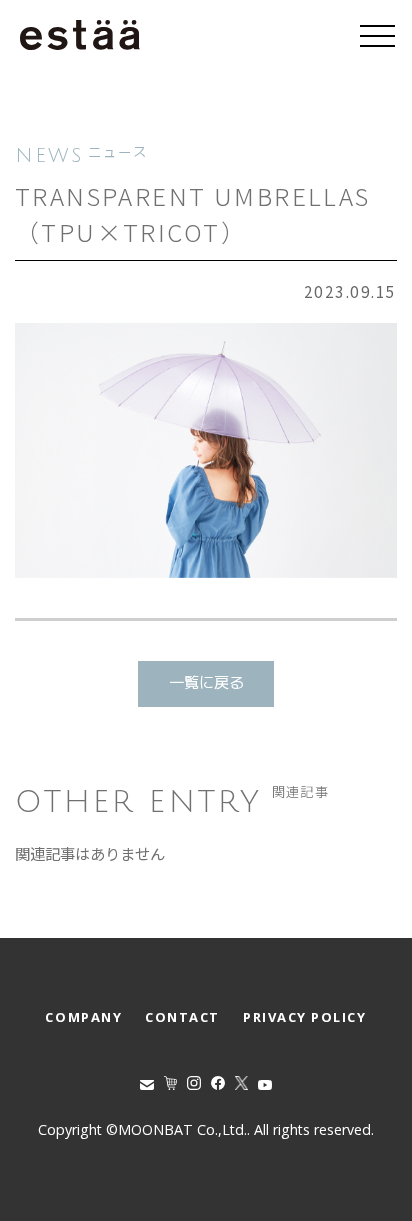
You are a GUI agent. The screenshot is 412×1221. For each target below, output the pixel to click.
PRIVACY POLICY (305, 1017)
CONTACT (182, 1017)
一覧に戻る (206, 683)
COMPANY (83, 1017)
